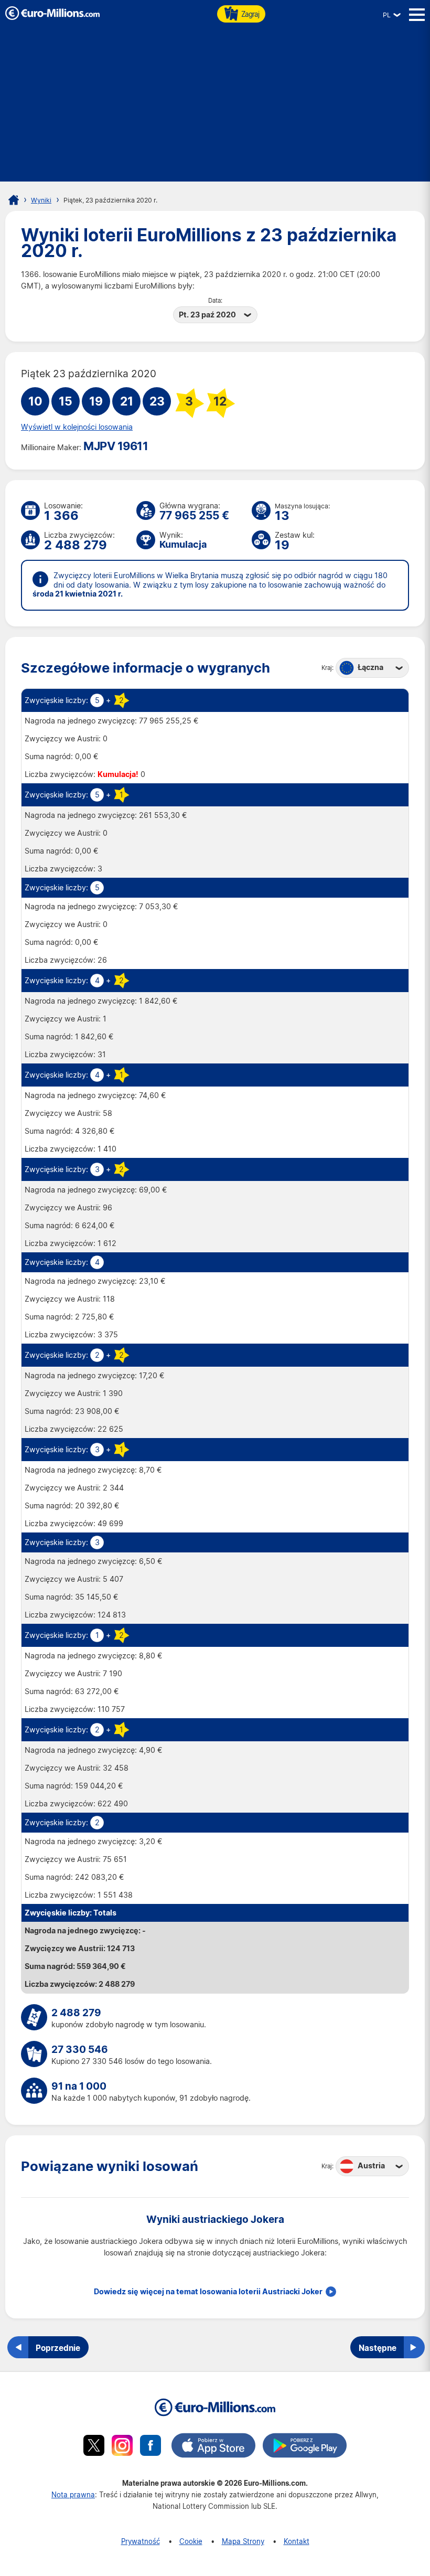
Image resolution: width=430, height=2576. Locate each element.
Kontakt (297, 2541)
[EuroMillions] (52, 17)
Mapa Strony (243, 2541)
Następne (378, 2348)
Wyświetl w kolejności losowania (77, 427)
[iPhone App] (213, 2447)
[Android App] (305, 2447)
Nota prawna (73, 2494)
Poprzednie (58, 2348)
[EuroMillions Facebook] (150, 2447)
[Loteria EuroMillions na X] (94, 2447)
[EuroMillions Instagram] (122, 2447)
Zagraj (250, 14)
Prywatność (141, 2541)
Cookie (191, 2541)
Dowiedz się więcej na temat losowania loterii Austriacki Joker (208, 2292)
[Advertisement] (215, 108)
